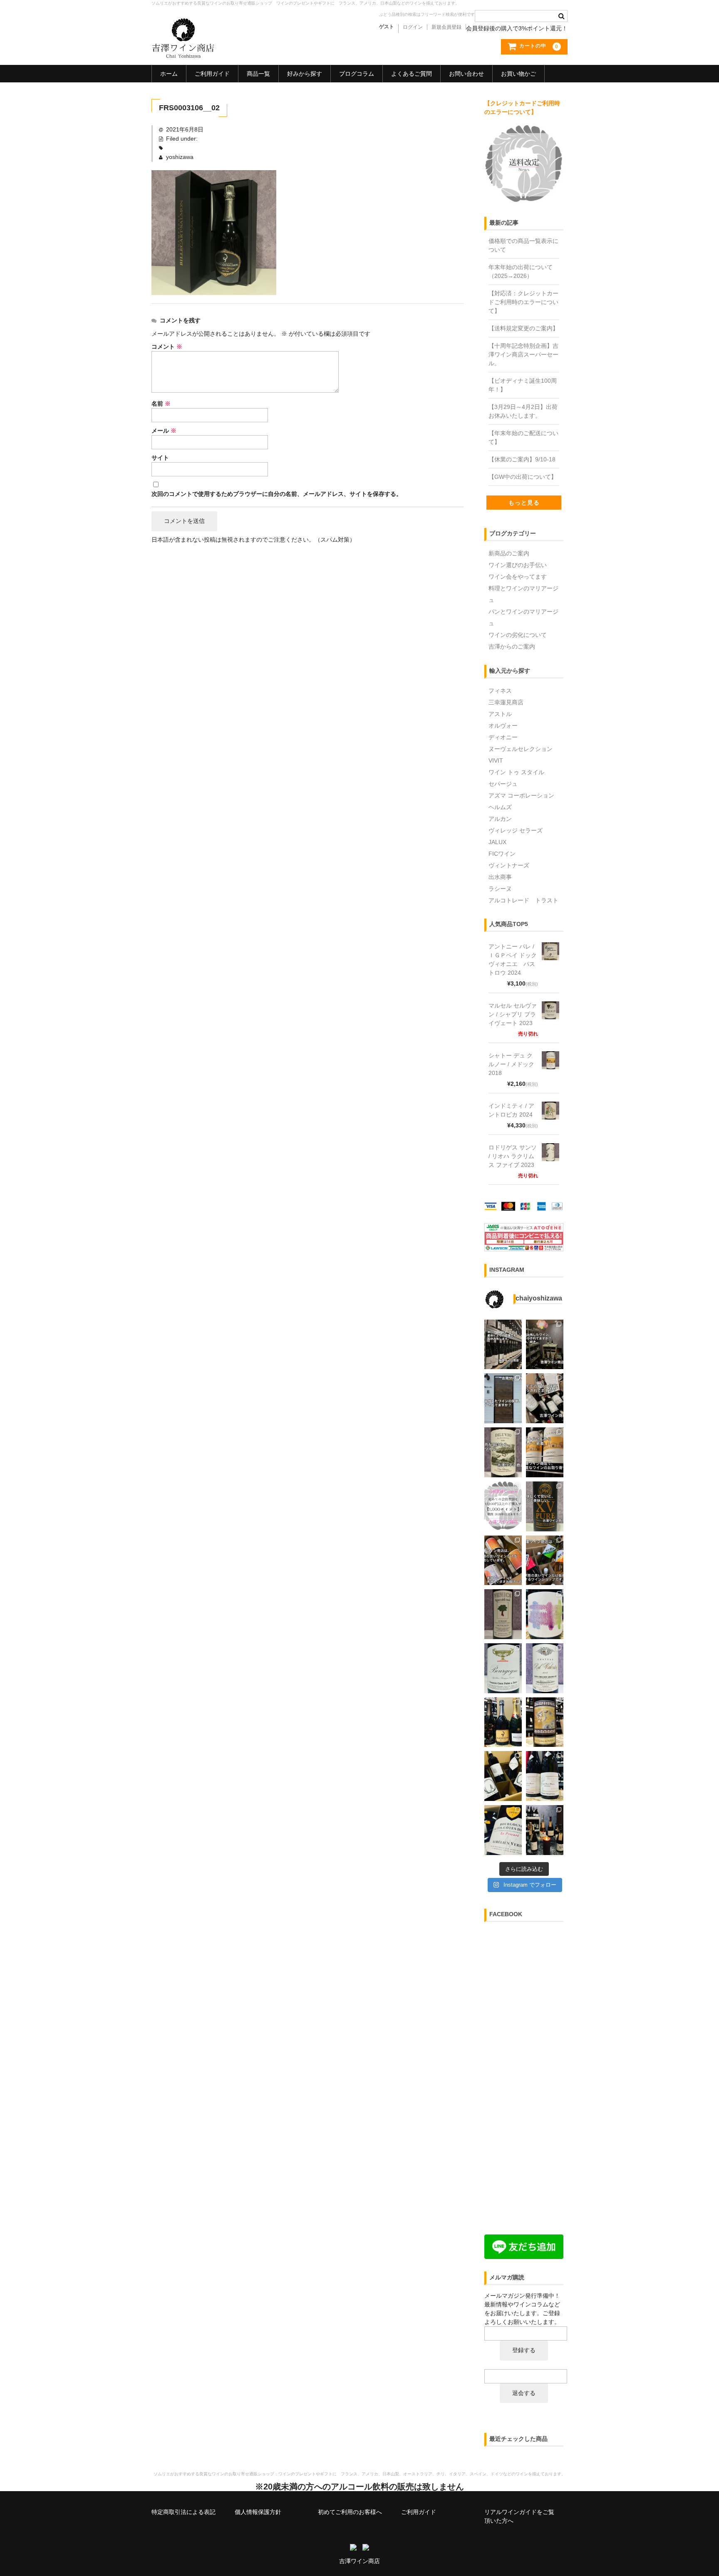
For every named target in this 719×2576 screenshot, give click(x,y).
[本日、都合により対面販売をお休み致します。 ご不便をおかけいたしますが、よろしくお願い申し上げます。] (503, 1345)
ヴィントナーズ (509, 865)
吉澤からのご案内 (512, 646)
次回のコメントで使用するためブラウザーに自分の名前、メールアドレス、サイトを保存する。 (277, 494)
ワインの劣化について (518, 635)
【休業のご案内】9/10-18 (522, 459)
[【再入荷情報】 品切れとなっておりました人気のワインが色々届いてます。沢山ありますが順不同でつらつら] (545, 1722)
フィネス (500, 691)
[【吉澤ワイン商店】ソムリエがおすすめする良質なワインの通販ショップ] (183, 54)
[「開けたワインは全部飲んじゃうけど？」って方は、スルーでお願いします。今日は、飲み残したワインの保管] (503, 1398)
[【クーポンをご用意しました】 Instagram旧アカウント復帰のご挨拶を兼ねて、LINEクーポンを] (503, 1506)
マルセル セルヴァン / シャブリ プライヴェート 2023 (513, 1014)
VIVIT (496, 760)
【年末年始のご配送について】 (523, 437)
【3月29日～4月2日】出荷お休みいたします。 (523, 411)
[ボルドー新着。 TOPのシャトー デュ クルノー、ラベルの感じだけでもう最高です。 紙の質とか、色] (545, 1452)
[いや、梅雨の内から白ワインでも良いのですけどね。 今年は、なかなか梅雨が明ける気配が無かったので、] (503, 1452)
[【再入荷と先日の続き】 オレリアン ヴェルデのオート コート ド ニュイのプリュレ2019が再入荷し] (503, 1830)
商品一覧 (258, 74)
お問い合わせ (466, 74)
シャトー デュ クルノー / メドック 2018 (511, 1064)
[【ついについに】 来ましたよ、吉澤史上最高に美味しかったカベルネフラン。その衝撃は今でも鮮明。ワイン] (545, 1614)
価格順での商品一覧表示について (523, 245)
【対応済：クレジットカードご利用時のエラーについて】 (523, 302)
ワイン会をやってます (518, 577)
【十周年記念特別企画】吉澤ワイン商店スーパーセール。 (523, 354)
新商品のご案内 (509, 553)
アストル (500, 714)
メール (164, 431)
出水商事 (500, 877)
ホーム (169, 74)
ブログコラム (357, 74)
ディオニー (503, 737)
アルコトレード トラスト (523, 900)
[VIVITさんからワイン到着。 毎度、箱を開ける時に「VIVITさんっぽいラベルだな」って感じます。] (503, 1560)
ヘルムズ (500, 807)
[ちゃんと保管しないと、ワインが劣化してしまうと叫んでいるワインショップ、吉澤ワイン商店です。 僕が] (545, 1398)
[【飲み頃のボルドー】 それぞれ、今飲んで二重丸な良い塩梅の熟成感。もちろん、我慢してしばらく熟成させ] (545, 1668)
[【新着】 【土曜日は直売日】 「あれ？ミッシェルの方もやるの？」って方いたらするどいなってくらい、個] (545, 1776)
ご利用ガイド (212, 74)
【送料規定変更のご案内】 (523, 328)
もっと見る (524, 503)
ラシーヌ (500, 889)
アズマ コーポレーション (521, 795)
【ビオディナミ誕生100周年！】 (523, 385)
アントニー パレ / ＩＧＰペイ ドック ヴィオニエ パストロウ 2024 (513, 960)
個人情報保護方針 (258, 2512)
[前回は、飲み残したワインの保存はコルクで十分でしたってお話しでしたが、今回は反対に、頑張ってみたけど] (545, 1345)
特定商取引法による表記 (183, 2512)
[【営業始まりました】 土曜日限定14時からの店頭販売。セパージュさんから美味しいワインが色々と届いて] (545, 1830)
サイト (160, 458)
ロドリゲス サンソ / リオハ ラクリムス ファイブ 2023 (513, 1156)
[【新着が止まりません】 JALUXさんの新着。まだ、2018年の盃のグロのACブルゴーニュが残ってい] (503, 1668)
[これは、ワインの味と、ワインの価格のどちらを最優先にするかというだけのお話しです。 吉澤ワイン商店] (545, 1506)
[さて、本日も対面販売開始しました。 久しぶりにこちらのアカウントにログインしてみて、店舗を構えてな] (545, 1560)
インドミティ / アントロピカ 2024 (511, 1110)
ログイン (413, 27)
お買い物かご (518, 74)
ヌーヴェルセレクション (521, 749)
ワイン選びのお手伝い (518, 565)
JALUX (497, 842)
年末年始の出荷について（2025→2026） (521, 271)
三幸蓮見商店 (506, 702)
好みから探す (305, 74)
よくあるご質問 (412, 74)
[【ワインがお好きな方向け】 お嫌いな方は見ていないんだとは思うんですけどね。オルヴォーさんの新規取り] (503, 1776)
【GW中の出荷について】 (523, 477)
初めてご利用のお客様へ (350, 2512)
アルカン (500, 819)
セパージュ (503, 784)
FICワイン (502, 854)
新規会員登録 (446, 27)
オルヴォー (503, 726)
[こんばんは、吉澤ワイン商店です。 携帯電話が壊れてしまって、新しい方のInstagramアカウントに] (503, 1614)
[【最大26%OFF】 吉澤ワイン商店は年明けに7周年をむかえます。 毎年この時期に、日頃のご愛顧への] (503, 1722)
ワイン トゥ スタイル (516, 772)
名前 (161, 404)
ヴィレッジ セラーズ (516, 830)
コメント (167, 347)
